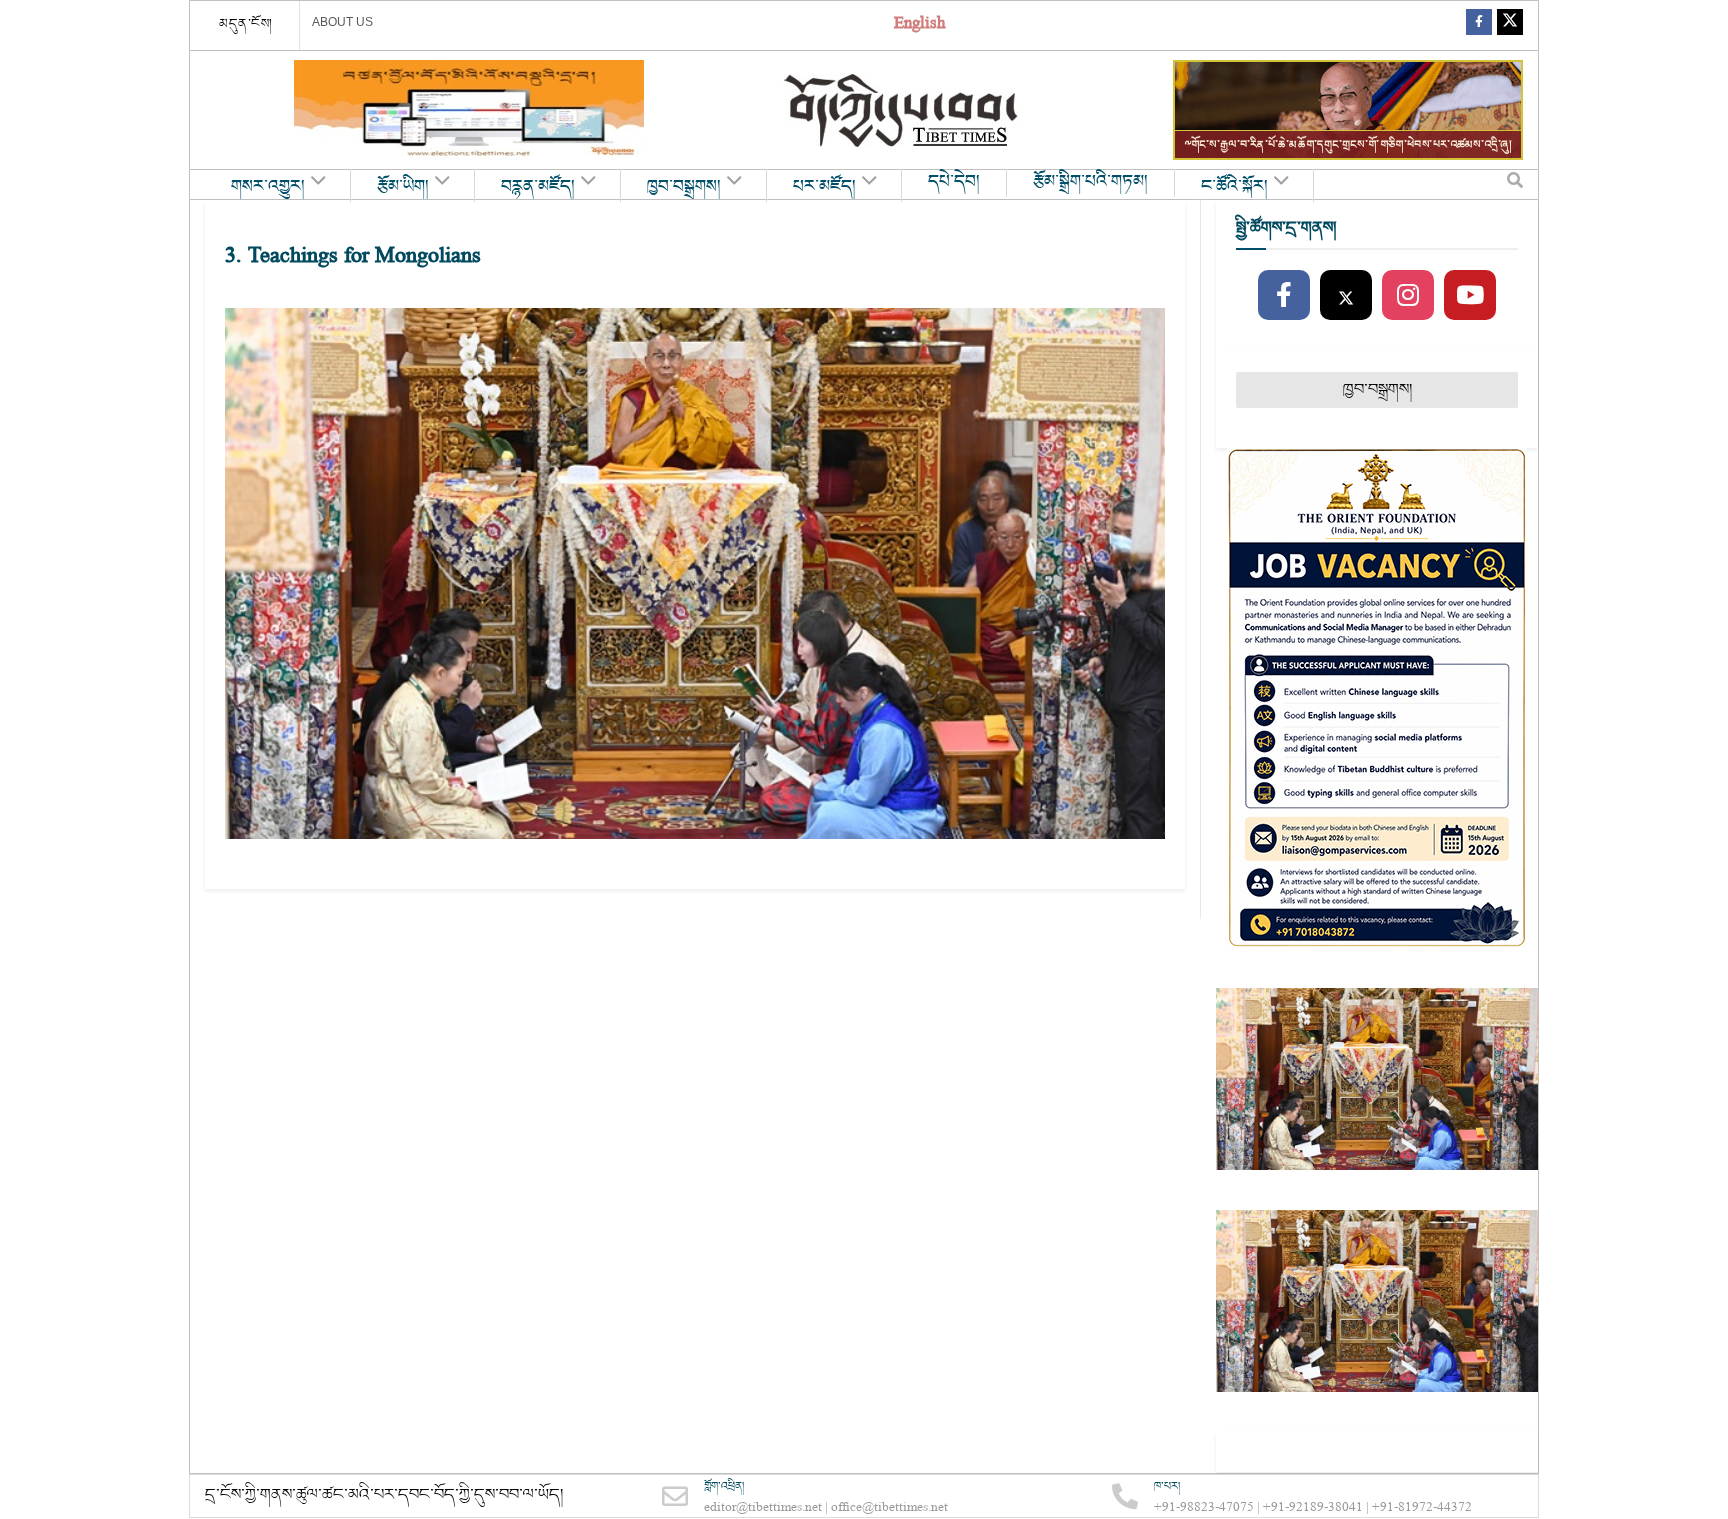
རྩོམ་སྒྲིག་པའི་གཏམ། (1090, 182)
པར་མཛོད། (824, 187)
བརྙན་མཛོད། (538, 187)
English (919, 25)
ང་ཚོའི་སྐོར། (1234, 187)
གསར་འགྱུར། (268, 187)
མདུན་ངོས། (246, 24)
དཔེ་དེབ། (954, 182)
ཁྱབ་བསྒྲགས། (684, 187)
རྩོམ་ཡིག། (403, 187)
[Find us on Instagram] (1408, 296)
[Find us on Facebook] (1479, 25)
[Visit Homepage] (903, 110)
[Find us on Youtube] (1470, 296)
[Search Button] (1515, 185)
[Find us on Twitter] (1510, 25)
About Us (342, 22)
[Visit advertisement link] (469, 110)
